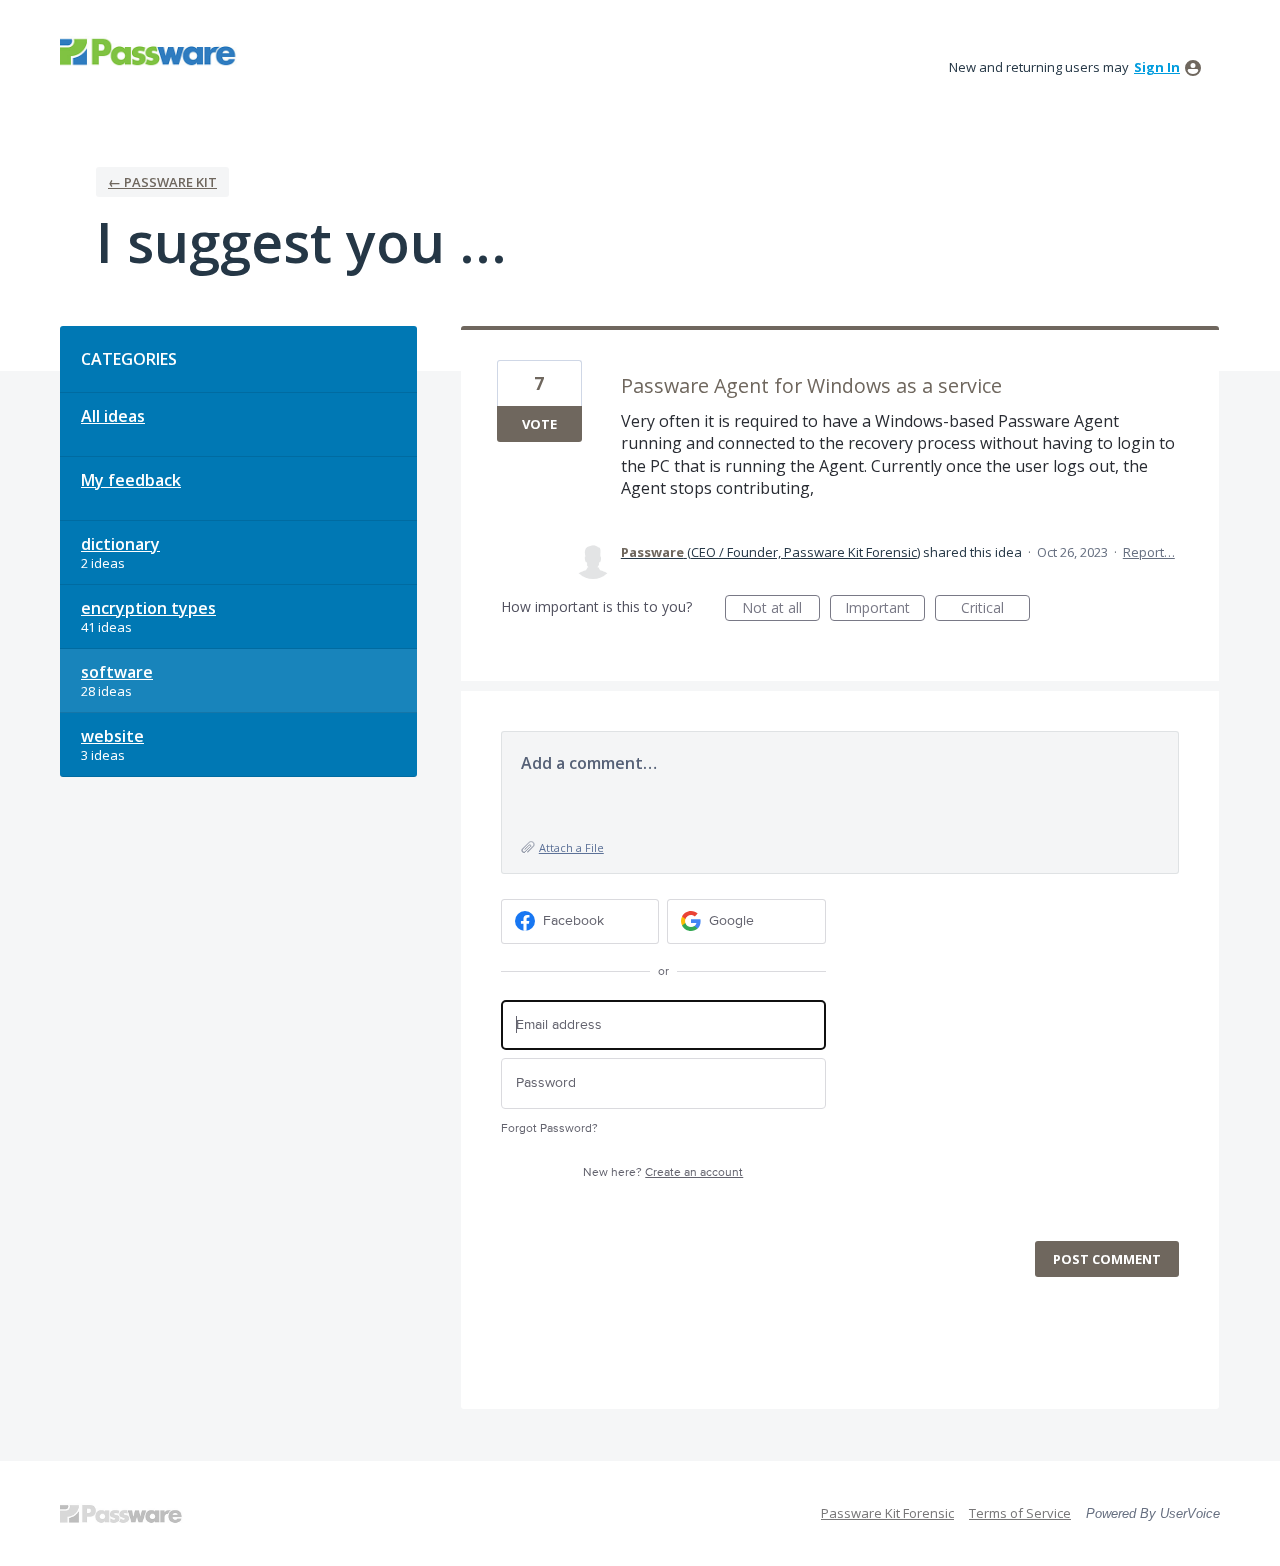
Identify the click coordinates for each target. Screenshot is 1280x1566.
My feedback (131, 480)
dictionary (120, 544)
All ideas (113, 416)
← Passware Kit (162, 182)
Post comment (1107, 1259)
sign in (1157, 67)
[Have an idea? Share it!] (150, 51)
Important (885, 609)
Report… (1149, 552)
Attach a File (571, 847)
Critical (995, 609)
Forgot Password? (549, 1128)
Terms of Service (1020, 1513)
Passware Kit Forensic (887, 1513)
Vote (539, 424)
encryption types (148, 608)
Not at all (781, 609)
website (112, 736)
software (117, 672)
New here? (663, 1172)
